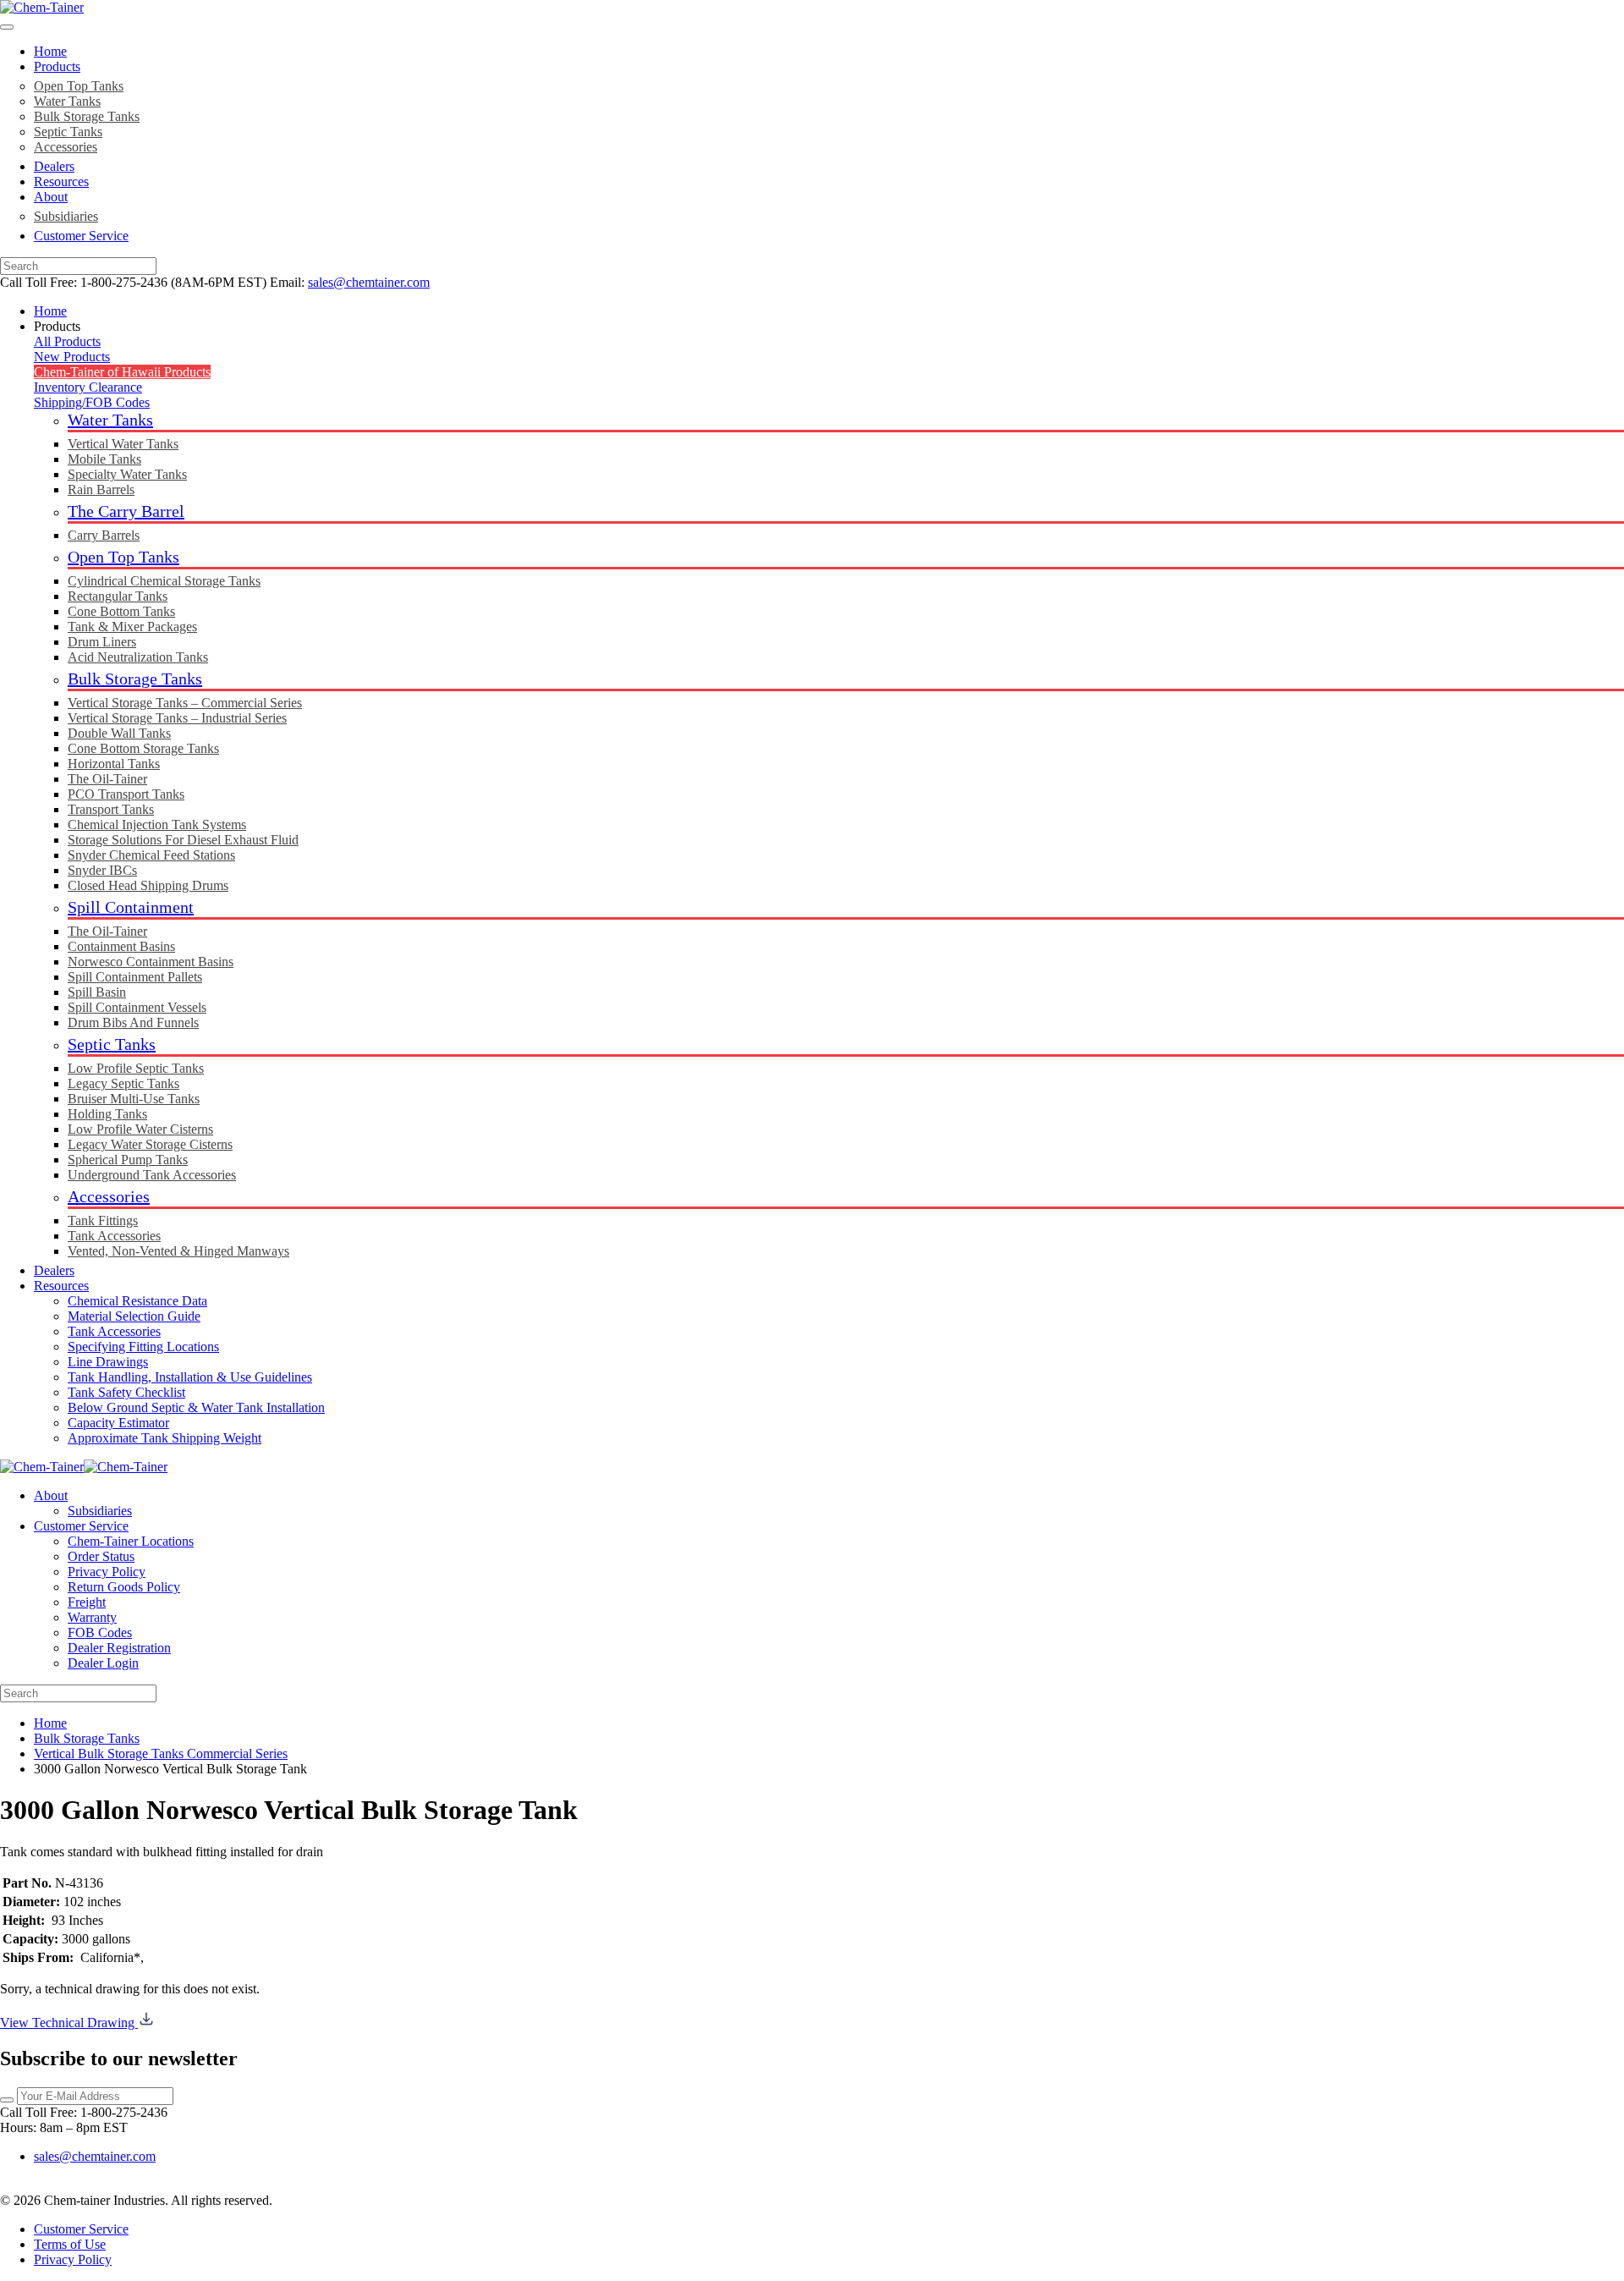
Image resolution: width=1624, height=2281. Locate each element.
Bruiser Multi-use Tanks (134, 1099)
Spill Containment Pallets (135, 977)
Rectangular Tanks (118, 596)
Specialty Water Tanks (127, 474)
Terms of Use (70, 2244)
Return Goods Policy (124, 1587)
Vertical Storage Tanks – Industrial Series (177, 718)
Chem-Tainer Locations (131, 1541)
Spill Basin (97, 992)
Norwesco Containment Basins (151, 962)
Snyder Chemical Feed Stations (151, 855)
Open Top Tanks (79, 86)
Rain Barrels (101, 489)
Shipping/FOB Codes (92, 402)
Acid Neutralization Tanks (138, 657)
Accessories (66, 147)
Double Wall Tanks (119, 733)
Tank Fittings (103, 1220)
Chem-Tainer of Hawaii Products (122, 372)
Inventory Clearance (88, 387)
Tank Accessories (114, 1236)
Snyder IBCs (102, 870)
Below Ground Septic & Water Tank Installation (196, 1407)
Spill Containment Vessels (137, 1007)
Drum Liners (102, 642)
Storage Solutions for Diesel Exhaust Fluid (183, 840)
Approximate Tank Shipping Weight (165, 1438)
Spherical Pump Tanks (128, 1160)
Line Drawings (108, 1362)
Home (50, 51)
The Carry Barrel (126, 511)
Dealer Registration (119, 1648)
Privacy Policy (107, 1572)
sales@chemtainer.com (369, 282)
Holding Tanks (107, 1114)
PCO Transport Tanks (126, 794)
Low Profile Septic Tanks (136, 1068)
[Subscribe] (7, 2100)
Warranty (92, 1617)
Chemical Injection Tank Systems (157, 824)
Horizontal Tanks (114, 764)
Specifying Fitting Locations (143, 1347)
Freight (87, 1602)
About (51, 197)
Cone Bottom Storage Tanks (143, 748)
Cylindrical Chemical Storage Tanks (164, 581)
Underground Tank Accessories (152, 1175)
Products (57, 66)
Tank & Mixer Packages (132, 627)
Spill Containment (131, 907)
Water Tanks (67, 101)
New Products (72, 357)
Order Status (101, 1556)
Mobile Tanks (104, 459)
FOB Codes (100, 1632)
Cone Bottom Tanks (121, 611)
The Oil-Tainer (107, 779)
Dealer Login (103, 1663)
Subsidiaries (66, 216)
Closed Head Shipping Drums (148, 885)
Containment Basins (121, 946)
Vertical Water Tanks (123, 444)
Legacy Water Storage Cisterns (150, 1144)
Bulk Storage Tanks (87, 116)
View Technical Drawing (69, 2023)
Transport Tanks (111, 809)
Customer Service (81, 236)
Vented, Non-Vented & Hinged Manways (178, 1251)
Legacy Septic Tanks (123, 1083)
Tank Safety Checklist (126, 1392)
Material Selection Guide (134, 1316)
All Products (67, 341)
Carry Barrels (104, 535)
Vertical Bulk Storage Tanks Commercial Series (161, 1753)
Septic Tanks (68, 132)
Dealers (54, 166)
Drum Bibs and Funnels (133, 1022)
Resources (61, 181)
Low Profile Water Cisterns (140, 1129)
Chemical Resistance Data (137, 1301)
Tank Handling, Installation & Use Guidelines (190, 1377)
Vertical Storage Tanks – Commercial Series (185, 703)
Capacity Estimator (118, 1423)
